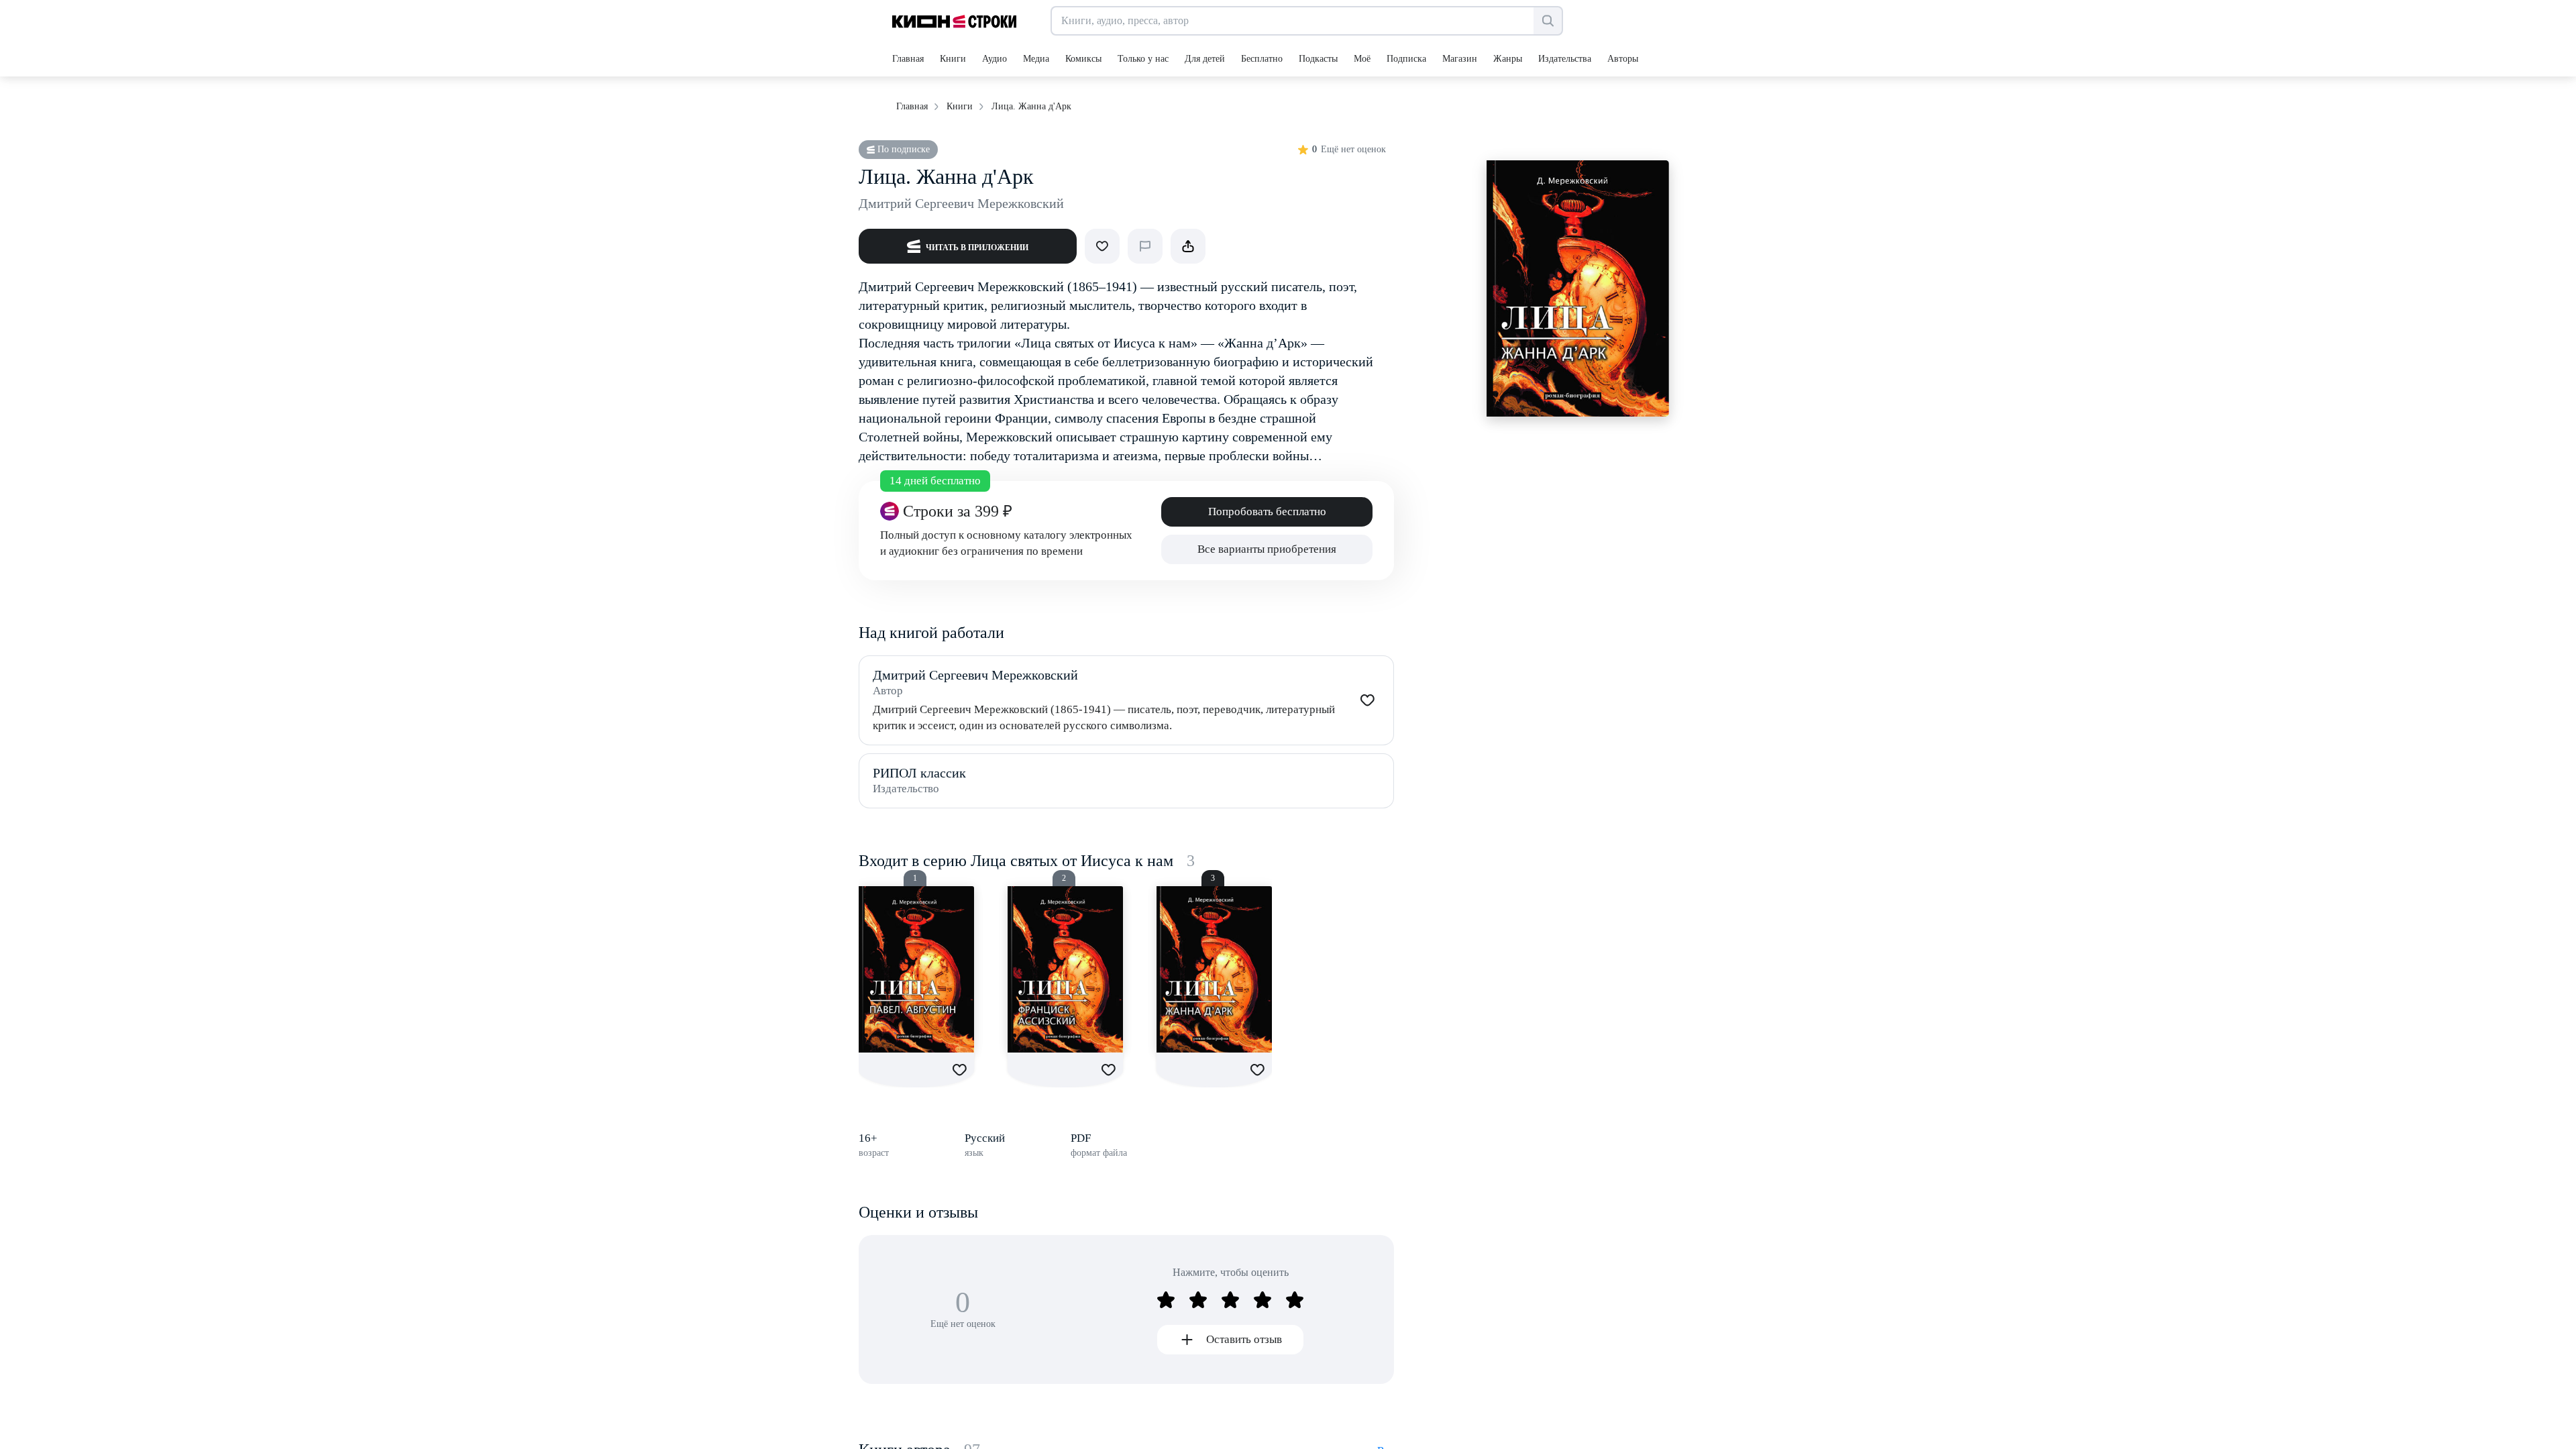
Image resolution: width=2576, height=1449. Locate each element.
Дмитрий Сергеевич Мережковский (961, 203)
